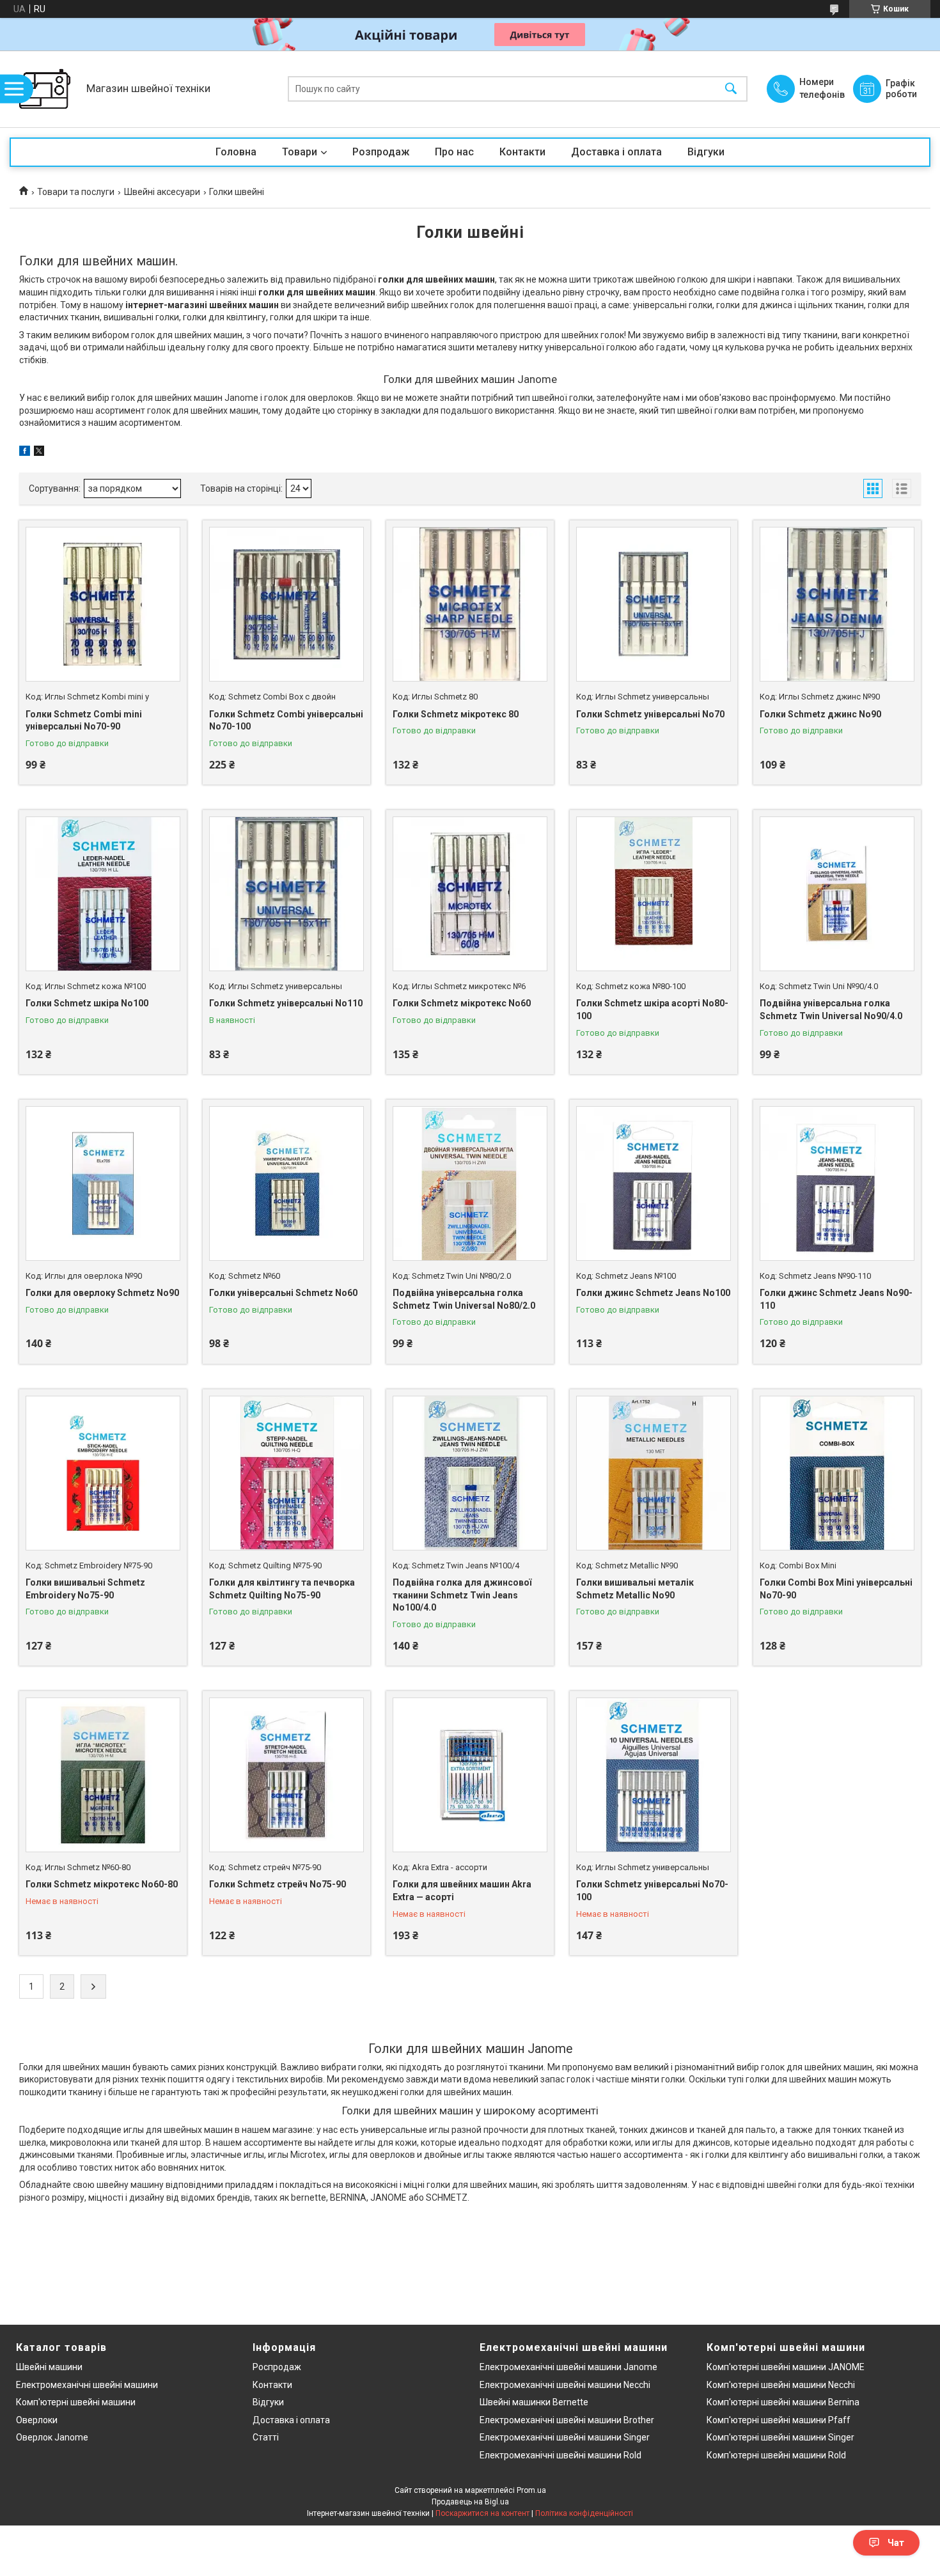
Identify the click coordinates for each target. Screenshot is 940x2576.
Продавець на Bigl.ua (470, 2502)
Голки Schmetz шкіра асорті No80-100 (652, 1010)
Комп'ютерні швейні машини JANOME (786, 2367)
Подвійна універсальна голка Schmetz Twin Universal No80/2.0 (464, 1299)
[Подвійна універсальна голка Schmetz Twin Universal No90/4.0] (837, 894)
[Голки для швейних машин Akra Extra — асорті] (470, 1775)
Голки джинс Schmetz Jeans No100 (653, 1293)
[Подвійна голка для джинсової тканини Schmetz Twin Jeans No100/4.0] (470, 1473)
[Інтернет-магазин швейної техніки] (45, 89)
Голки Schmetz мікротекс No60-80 (102, 1884)
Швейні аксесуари (162, 192)
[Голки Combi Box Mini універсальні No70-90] (837, 1473)
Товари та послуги (76, 192)
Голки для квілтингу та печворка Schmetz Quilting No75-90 (282, 1589)
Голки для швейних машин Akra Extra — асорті (462, 1891)
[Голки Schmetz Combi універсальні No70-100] (286, 604)
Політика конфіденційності (584, 2513)
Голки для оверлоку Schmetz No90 (102, 1293)
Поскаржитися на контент (482, 2513)
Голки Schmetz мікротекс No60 (462, 1003)
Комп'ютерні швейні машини (76, 2402)
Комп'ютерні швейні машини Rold (776, 2455)
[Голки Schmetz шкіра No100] (103, 894)
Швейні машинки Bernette (534, 2402)
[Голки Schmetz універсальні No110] (286, 894)
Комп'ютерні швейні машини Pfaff (779, 2420)
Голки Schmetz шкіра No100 (87, 1003)
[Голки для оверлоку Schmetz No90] (103, 1183)
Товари (300, 152)
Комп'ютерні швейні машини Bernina (783, 2402)
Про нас (454, 152)
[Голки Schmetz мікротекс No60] (470, 894)
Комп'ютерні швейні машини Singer (780, 2437)
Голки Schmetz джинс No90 (820, 714)
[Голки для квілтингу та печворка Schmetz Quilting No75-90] (286, 1473)
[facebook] (25, 453)
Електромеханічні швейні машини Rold (560, 2455)
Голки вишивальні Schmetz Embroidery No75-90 (85, 1589)
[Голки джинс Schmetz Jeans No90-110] (837, 1183)
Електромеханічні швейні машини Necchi (565, 2385)
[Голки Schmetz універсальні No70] (654, 604)
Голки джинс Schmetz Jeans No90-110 (836, 1299)
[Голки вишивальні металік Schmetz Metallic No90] (654, 1473)
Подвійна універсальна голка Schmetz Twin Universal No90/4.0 (831, 1010)
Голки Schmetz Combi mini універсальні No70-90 (84, 721)
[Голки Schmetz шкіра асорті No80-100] (654, 894)
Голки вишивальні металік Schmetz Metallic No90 (635, 1589)
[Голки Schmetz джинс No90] (837, 604)
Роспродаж (277, 2367)
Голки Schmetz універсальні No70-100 (652, 1891)
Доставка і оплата (616, 152)
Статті (266, 2437)
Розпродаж (381, 152)
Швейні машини (49, 2367)
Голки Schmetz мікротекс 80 (456, 714)
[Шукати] (731, 89)
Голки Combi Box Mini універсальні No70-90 (836, 1589)
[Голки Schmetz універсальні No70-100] (654, 1775)
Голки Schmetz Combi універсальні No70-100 (286, 721)
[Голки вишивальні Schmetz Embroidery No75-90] (103, 1473)
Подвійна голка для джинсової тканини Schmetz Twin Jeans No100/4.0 (462, 1595)
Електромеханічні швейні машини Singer (565, 2437)
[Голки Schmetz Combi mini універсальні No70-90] (103, 604)
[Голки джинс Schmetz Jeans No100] (654, 1183)
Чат (896, 2543)
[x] (39, 453)
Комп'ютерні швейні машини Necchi (781, 2385)
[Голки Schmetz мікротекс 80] (470, 604)
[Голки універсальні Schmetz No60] (286, 1183)
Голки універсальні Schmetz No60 (283, 1293)
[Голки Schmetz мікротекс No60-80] (103, 1775)
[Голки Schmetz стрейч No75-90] (286, 1775)
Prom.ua (531, 2490)
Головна (236, 152)
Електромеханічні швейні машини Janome (568, 2367)
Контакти (522, 152)
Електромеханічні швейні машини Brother (567, 2420)
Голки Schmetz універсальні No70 (650, 714)
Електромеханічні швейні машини (87, 2385)
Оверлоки (37, 2420)
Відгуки (706, 152)
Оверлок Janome (52, 2437)
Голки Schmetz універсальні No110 (286, 1003)
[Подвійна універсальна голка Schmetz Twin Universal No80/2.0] (470, 1183)
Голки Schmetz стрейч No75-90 (278, 1884)
